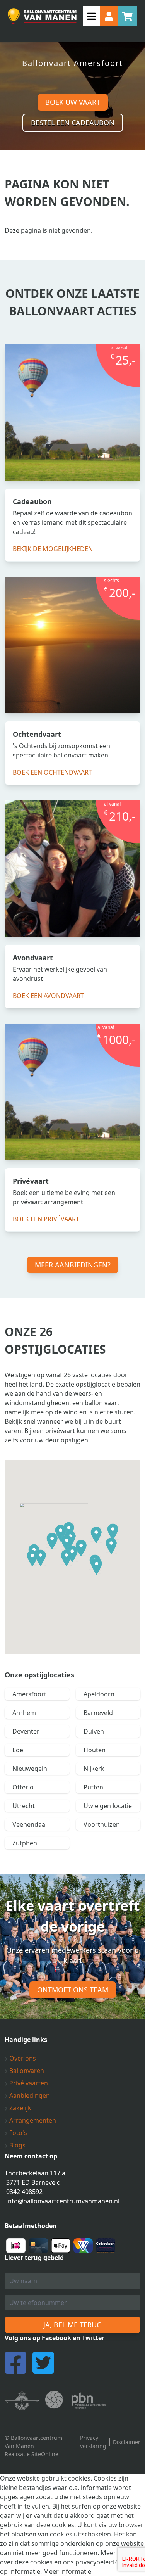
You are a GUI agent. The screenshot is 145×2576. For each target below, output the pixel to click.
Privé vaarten (28, 2083)
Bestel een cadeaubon (73, 123)
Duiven (94, 1731)
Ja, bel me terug (72, 2325)
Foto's (17, 2133)
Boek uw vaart (73, 102)
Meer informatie (67, 2571)
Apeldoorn (99, 1694)
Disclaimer (127, 2442)
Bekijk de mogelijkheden (53, 549)
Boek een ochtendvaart (52, 772)
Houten (95, 1750)
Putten (93, 1787)
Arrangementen (32, 2120)
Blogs (17, 2145)
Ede (18, 1750)
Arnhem (24, 1713)
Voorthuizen (102, 1824)
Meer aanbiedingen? (73, 1265)
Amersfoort (29, 1694)
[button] (52, 1541)
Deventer (26, 1731)
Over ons (22, 2058)
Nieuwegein (30, 1769)
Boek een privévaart (46, 1219)
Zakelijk (20, 2108)
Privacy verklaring (93, 2442)
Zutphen (25, 1843)
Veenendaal (30, 1824)
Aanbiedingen (29, 2095)
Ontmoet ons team (73, 1990)
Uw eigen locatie (108, 1806)
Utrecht (24, 1806)
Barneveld (98, 1713)
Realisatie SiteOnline (32, 2454)
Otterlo (23, 1787)
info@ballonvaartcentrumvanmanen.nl (63, 2201)
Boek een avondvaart (48, 996)
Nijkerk (94, 1769)
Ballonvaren (26, 2071)
